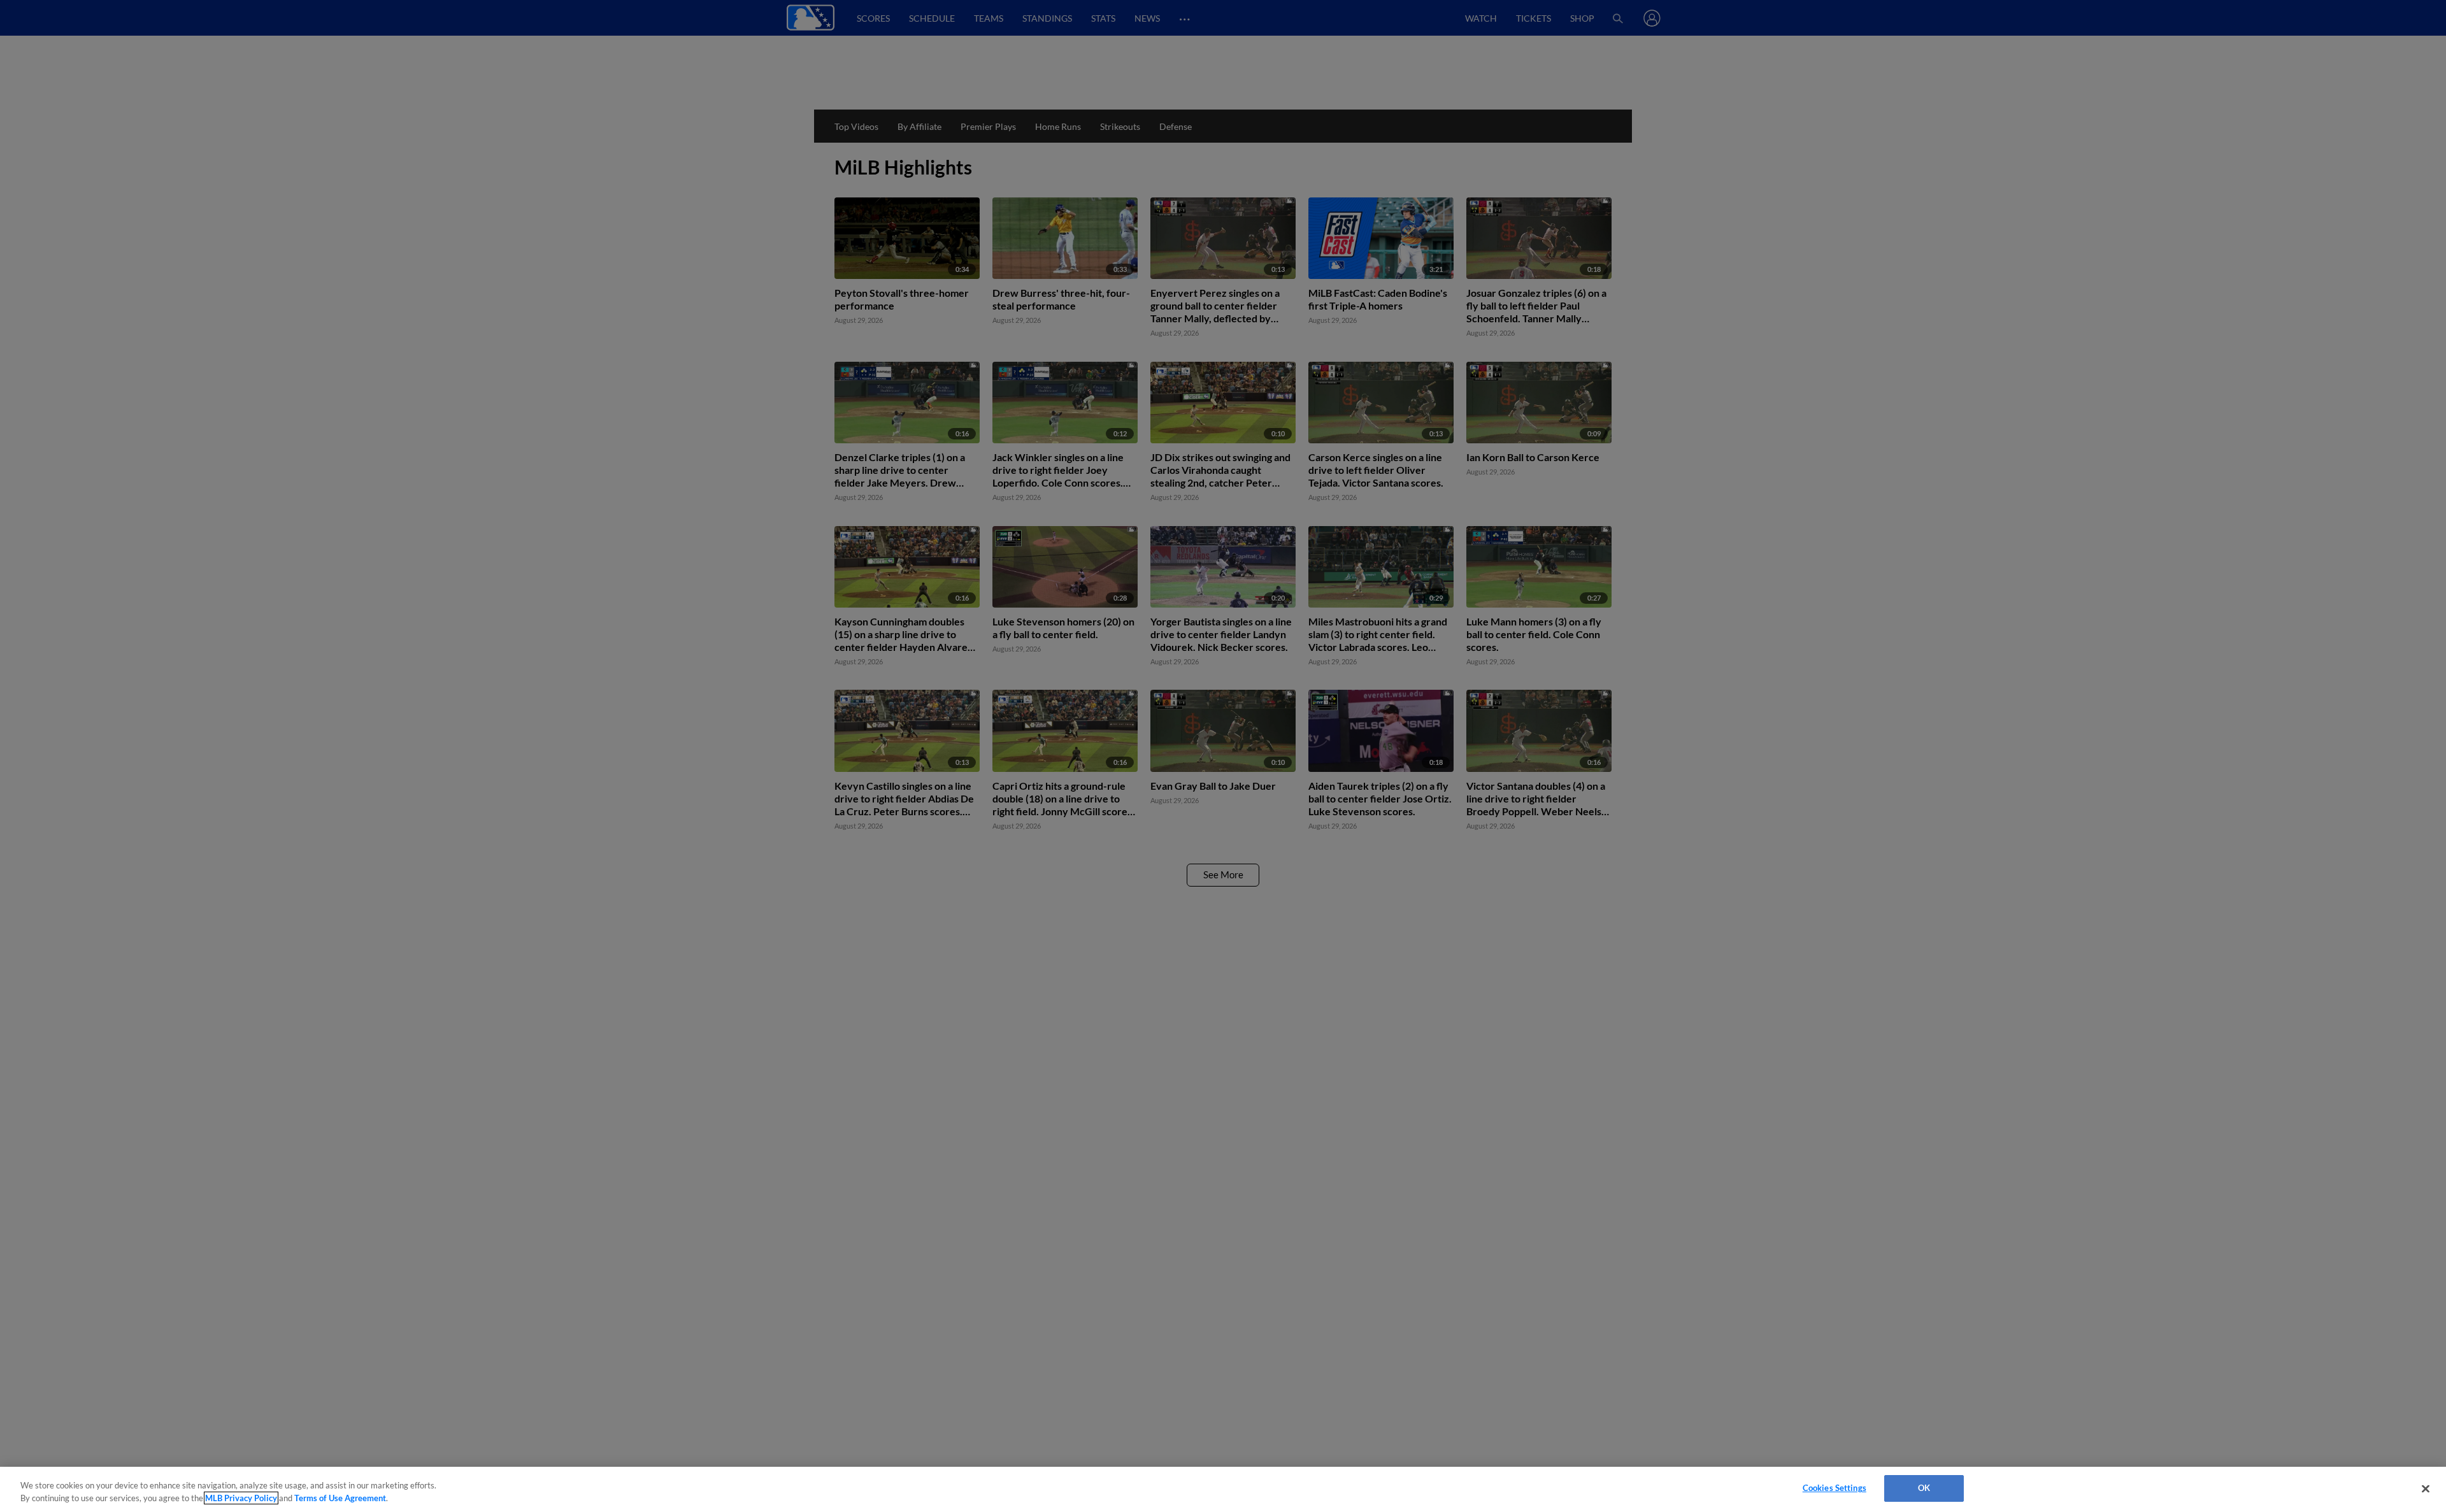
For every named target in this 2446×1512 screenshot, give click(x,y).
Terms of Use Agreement (340, 1498)
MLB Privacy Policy (241, 1498)
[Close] (2426, 1488)
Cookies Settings (1834, 1488)
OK (1924, 1488)
